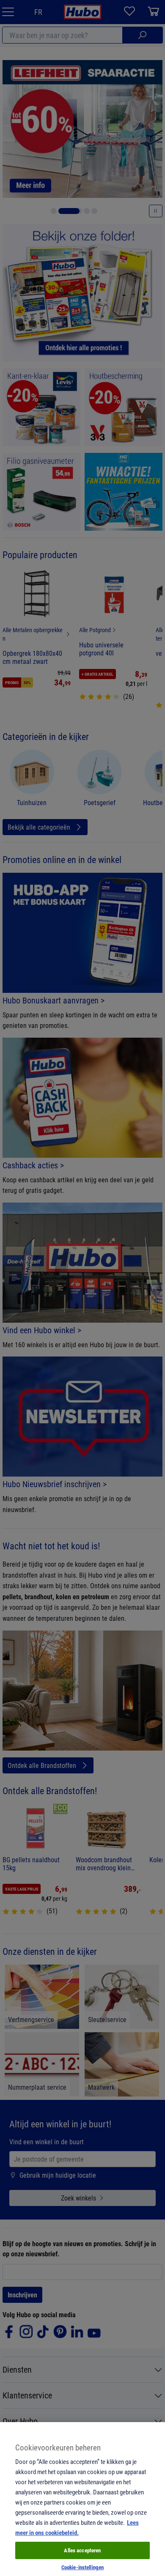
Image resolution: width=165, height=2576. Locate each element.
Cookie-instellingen (82, 2567)
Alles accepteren (82, 2550)
